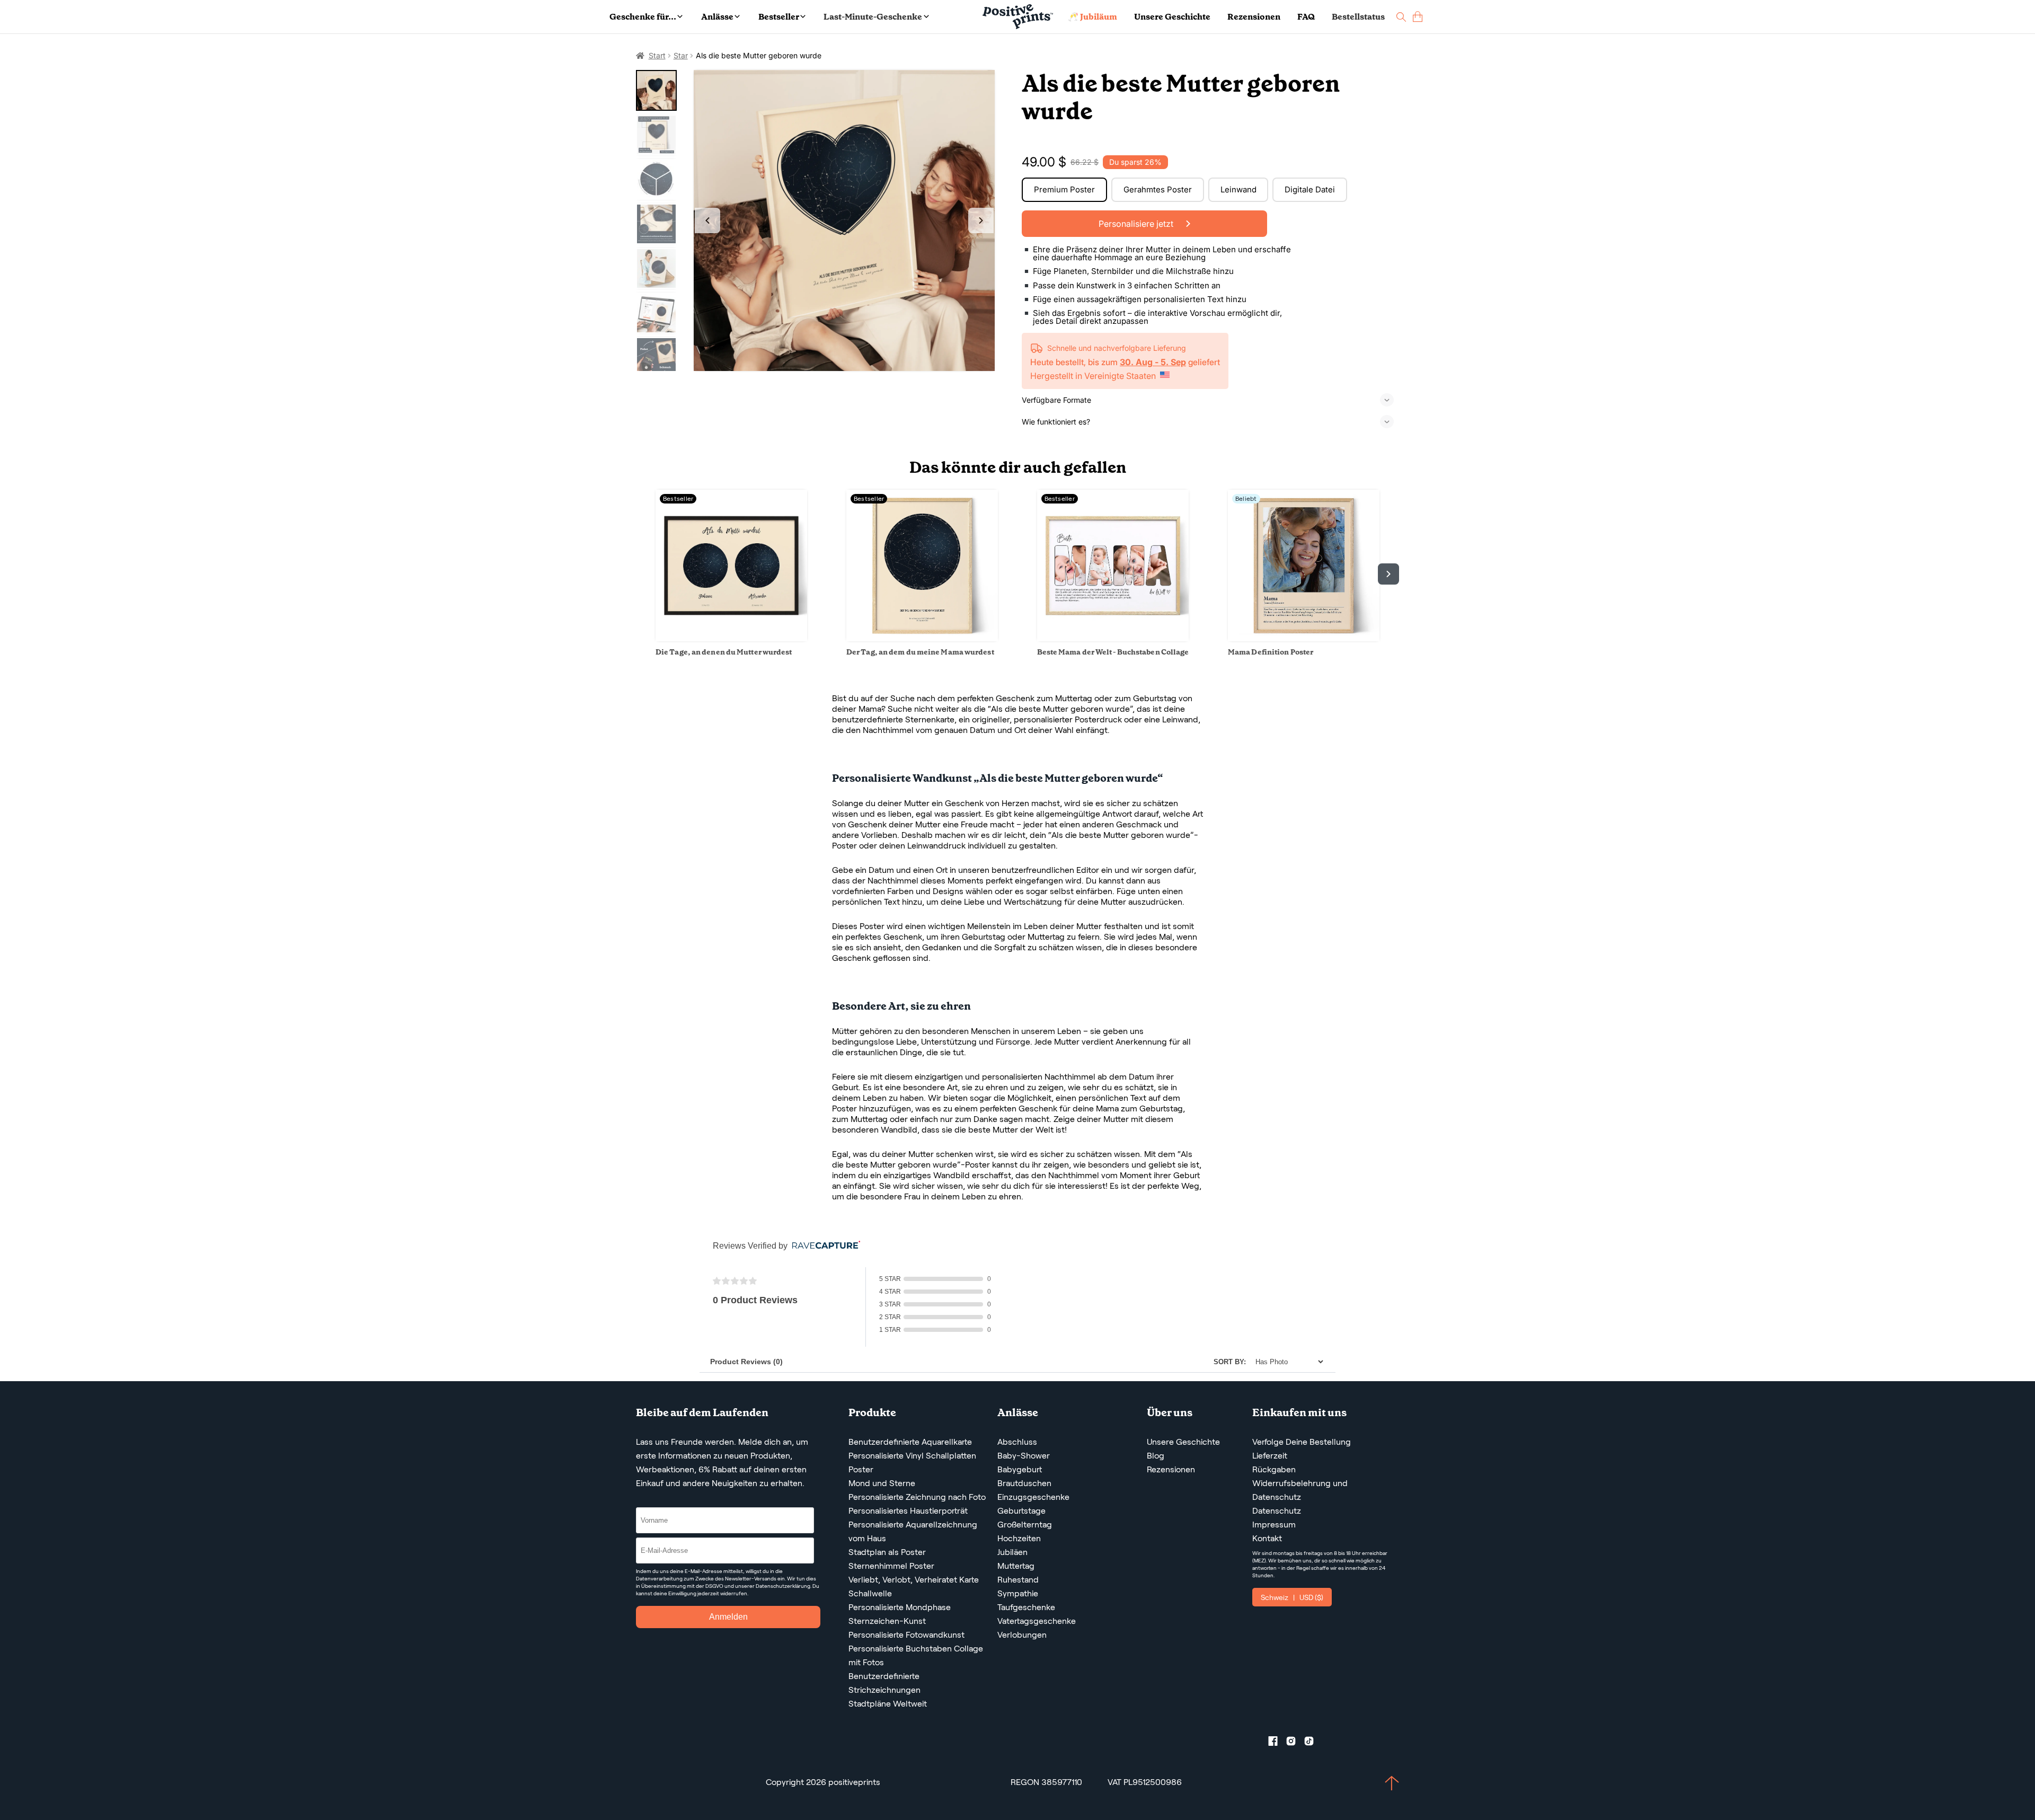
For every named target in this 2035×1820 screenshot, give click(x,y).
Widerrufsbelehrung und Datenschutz (1300, 1490)
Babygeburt (1020, 1469)
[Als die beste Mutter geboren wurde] (844, 221)
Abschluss (1017, 1442)
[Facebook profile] (1277, 1743)
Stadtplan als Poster (887, 1552)
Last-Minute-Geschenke (873, 17)
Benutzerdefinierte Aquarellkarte (910, 1442)
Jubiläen (1012, 1552)
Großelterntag (1025, 1525)
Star (681, 55)
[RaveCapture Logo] (824, 1246)
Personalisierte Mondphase (900, 1607)
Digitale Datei (1310, 189)
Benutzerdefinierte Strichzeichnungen (884, 1683)
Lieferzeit (1270, 1456)
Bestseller (779, 17)
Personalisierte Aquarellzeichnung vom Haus (913, 1531)
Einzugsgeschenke (1033, 1497)
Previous (707, 220)
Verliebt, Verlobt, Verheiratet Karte (914, 1580)
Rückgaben (1274, 1469)
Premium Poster (1064, 189)
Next (981, 220)
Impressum (1274, 1525)
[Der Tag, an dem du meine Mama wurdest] (922, 638)
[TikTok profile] (1313, 1743)
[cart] (1418, 17)
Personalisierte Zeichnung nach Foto (917, 1497)
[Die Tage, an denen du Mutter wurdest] (731, 638)
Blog (1156, 1456)
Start (657, 55)
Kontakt (1267, 1538)
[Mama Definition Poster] (1304, 638)
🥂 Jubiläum (1092, 17)
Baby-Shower (1024, 1456)
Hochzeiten (1019, 1538)
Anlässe (717, 17)
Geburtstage (1021, 1511)
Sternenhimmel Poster (891, 1566)
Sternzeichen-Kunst (887, 1621)
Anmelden (728, 1617)
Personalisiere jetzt (1137, 224)
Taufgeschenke (1026, 1607)
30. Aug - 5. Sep (1153, 362)
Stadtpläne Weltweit (888, 1704)
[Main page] (1018, 17)
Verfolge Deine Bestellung (1302, 1442)
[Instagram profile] (1295, 1743)
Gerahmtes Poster (1158, 189)
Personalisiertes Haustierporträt (908, 1511)
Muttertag (1016, 1566)
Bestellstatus (1358, 17)
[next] (1388, 574)
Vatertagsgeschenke (1037, 1621)
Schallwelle (870, 1593)
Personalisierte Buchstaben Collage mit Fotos (916, 1655)
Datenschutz (1277, 1511)
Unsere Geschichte (1172, 17)
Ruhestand (1018, 1580)
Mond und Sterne (882, 1483)
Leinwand (1238, 189)
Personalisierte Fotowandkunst (906, 1635)
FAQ (1306, 17)
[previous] (647, 574)
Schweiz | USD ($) (1292, 1597)
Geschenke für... (643, 17)
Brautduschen (1024, 1483)
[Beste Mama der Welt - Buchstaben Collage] (1113, 638)
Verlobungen (1022, 1635)
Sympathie (1018, 1593)
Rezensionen (1254, 17)
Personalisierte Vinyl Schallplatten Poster (912, 1463)
